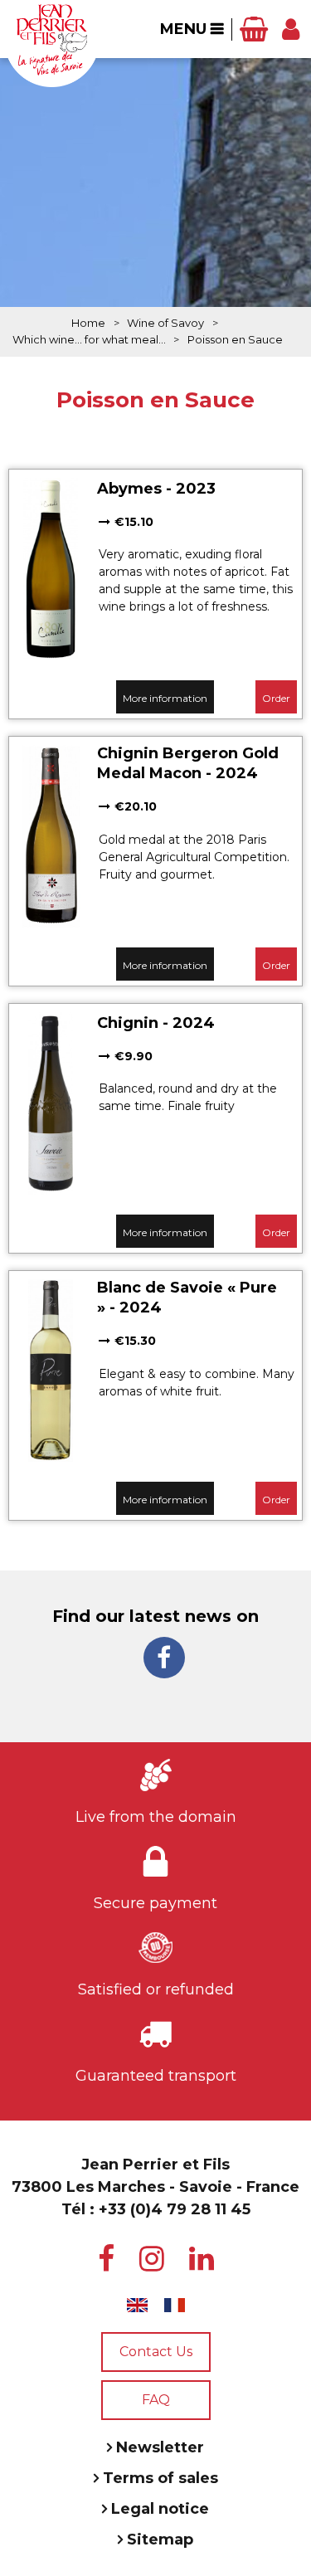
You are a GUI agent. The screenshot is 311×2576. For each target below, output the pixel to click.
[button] (254, 29)
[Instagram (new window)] (152, 2259)
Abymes (129, 489)
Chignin (128, 1023)
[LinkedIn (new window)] (202, 2259)
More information (165, 698)
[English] (137, 2305)
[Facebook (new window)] (164, 1658)
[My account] (291, 29)
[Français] (175, 2305)
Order (276, 698)
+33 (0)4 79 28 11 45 (175, 2209)
